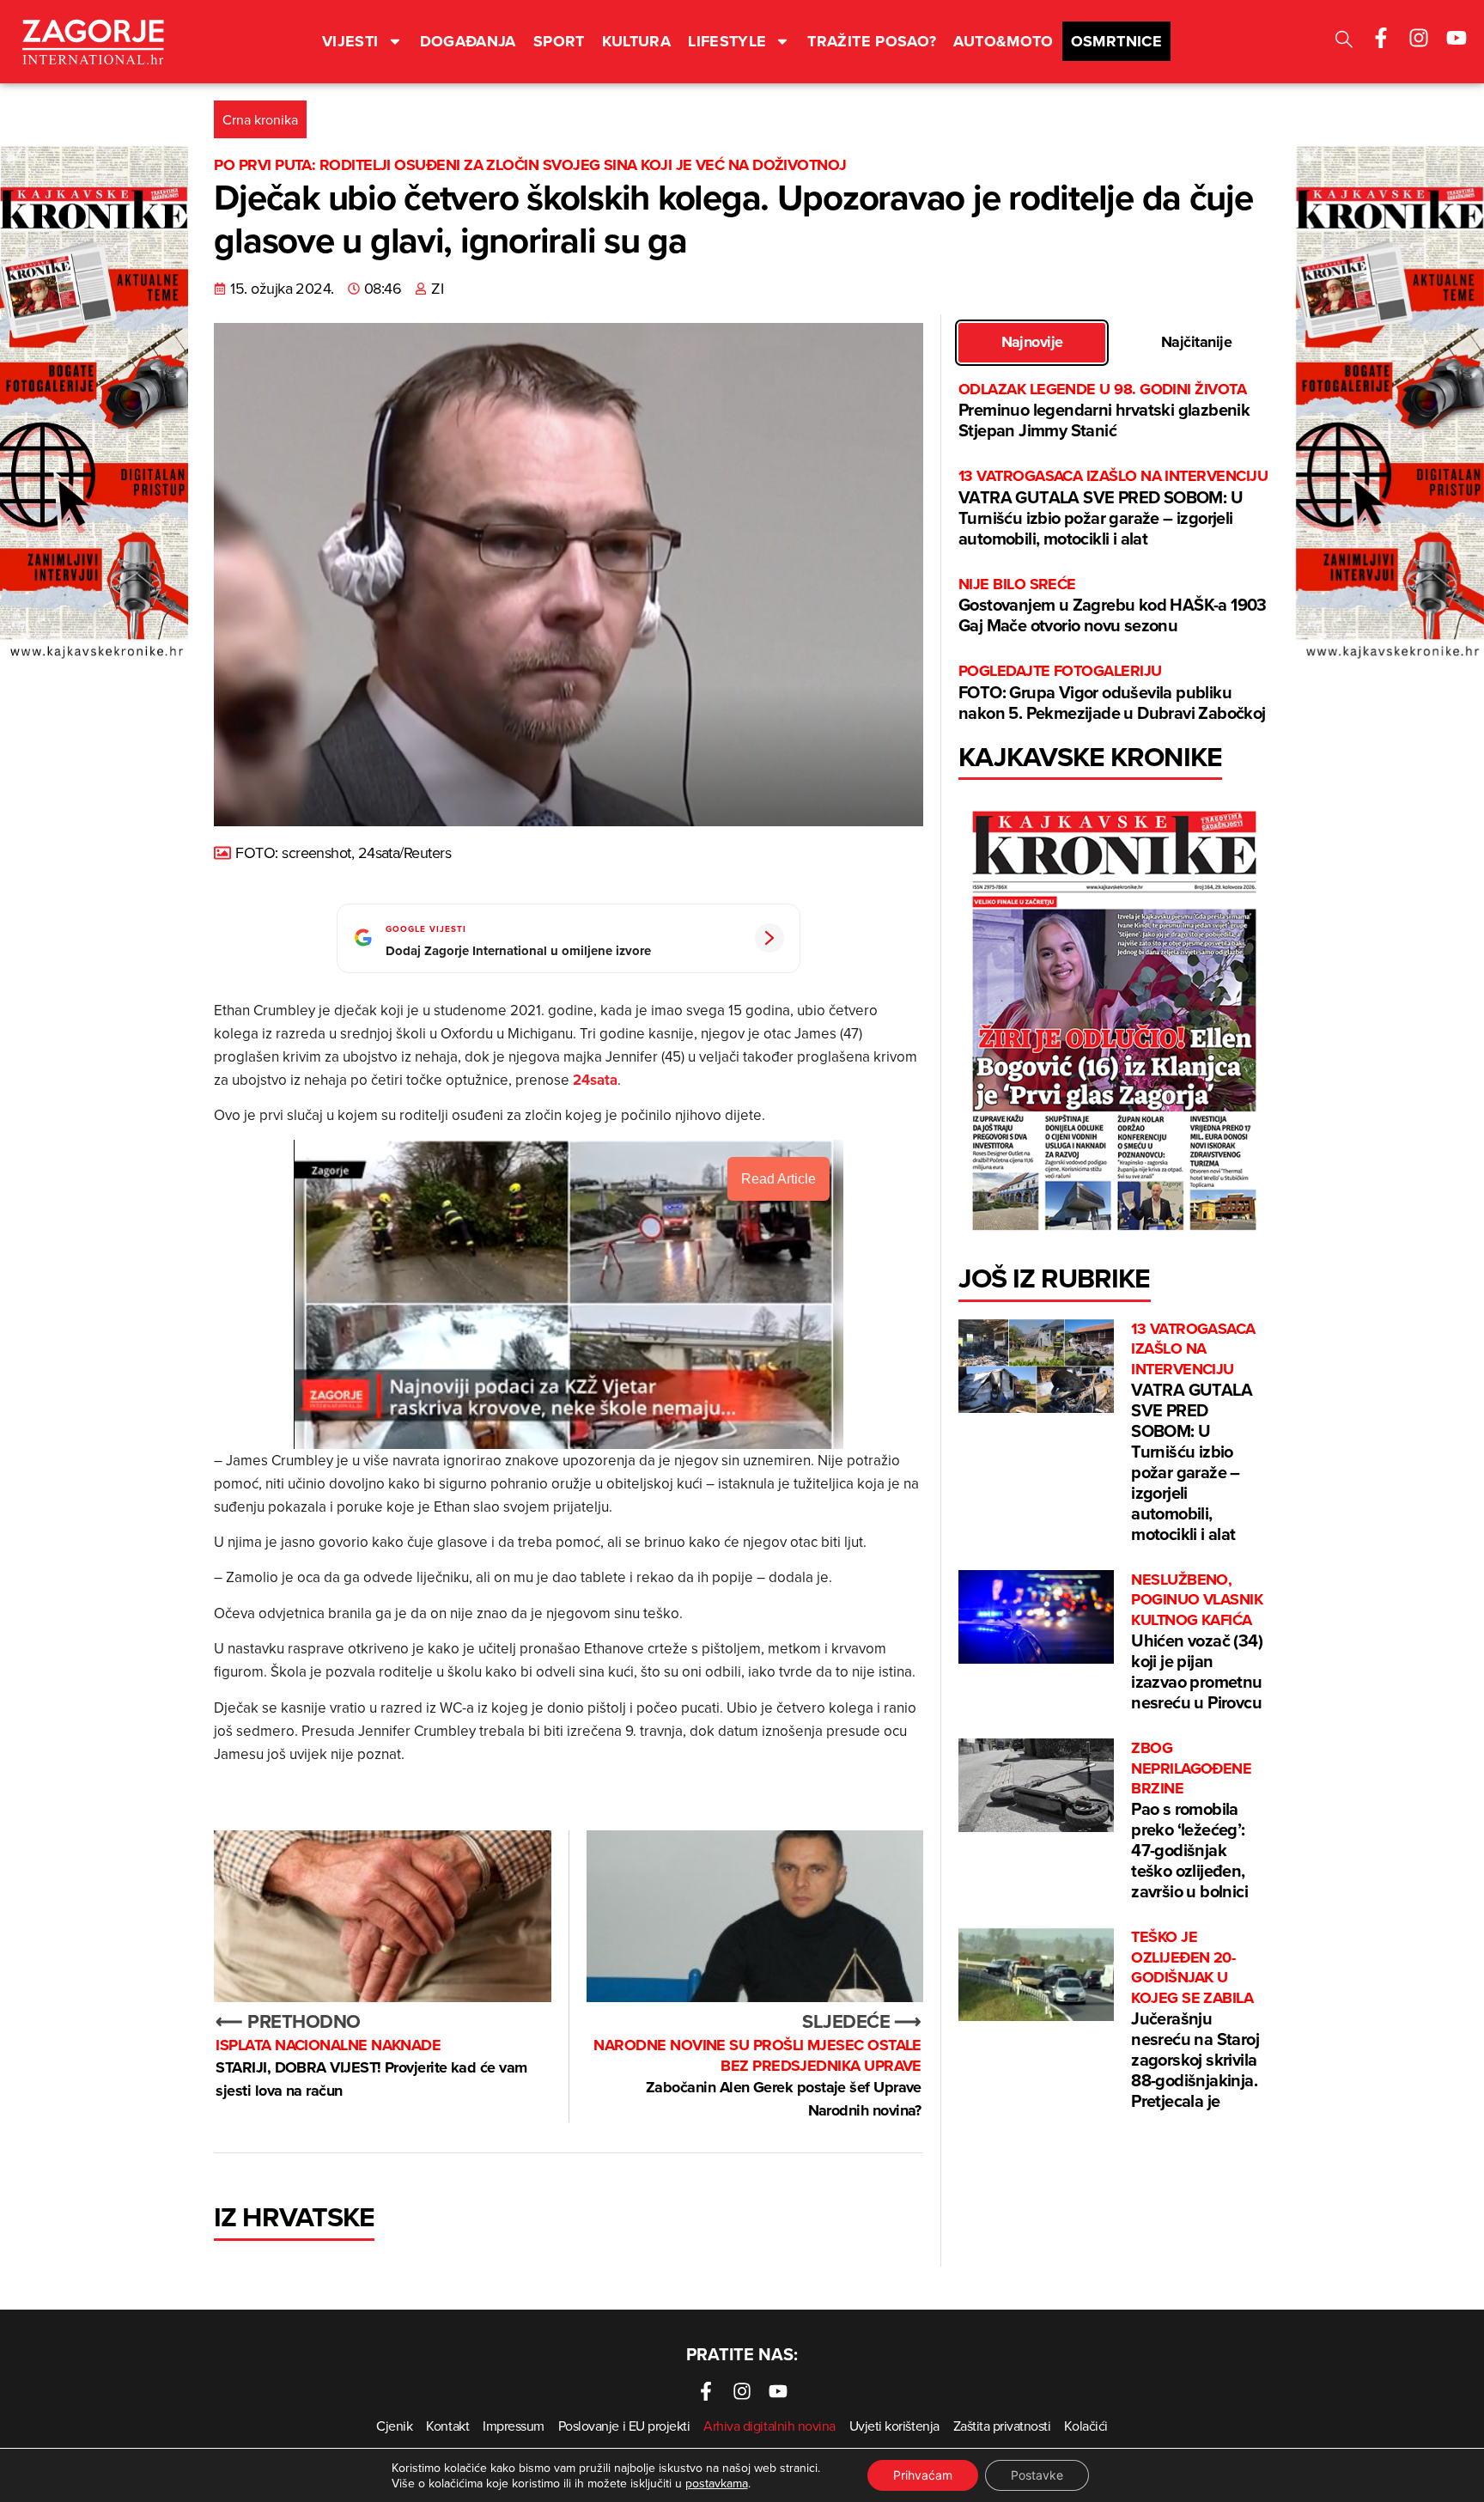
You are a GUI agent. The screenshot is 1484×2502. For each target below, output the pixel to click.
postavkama (717, 2483)
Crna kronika (260, 119)
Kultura (637, 41)
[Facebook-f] (1381, 38)
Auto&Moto (1003, 41)
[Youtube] (1457, 38)
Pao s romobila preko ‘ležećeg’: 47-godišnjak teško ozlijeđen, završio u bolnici (1191, 1821)
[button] (1344, 42)
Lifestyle (727, 41)
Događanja (468, 41)
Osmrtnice (1116, 41)
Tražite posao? (872, 41)
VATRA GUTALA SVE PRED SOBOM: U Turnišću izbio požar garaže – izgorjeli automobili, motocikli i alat (1113, 508)
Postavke (1037, 2475)
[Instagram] (1419, 38)
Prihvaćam (923, 2475)
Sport (559, 41)
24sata (595, 1080)
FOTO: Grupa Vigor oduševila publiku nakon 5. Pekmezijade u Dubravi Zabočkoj (1112, 693)
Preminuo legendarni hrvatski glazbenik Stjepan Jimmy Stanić (1104, 411)
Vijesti (350, 41)
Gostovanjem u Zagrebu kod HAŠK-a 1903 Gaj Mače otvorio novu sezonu (1113, 606)
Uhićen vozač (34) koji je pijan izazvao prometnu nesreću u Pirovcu (1197, 1642)
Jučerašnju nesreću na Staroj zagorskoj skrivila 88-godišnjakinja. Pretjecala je (1195, 2020)
